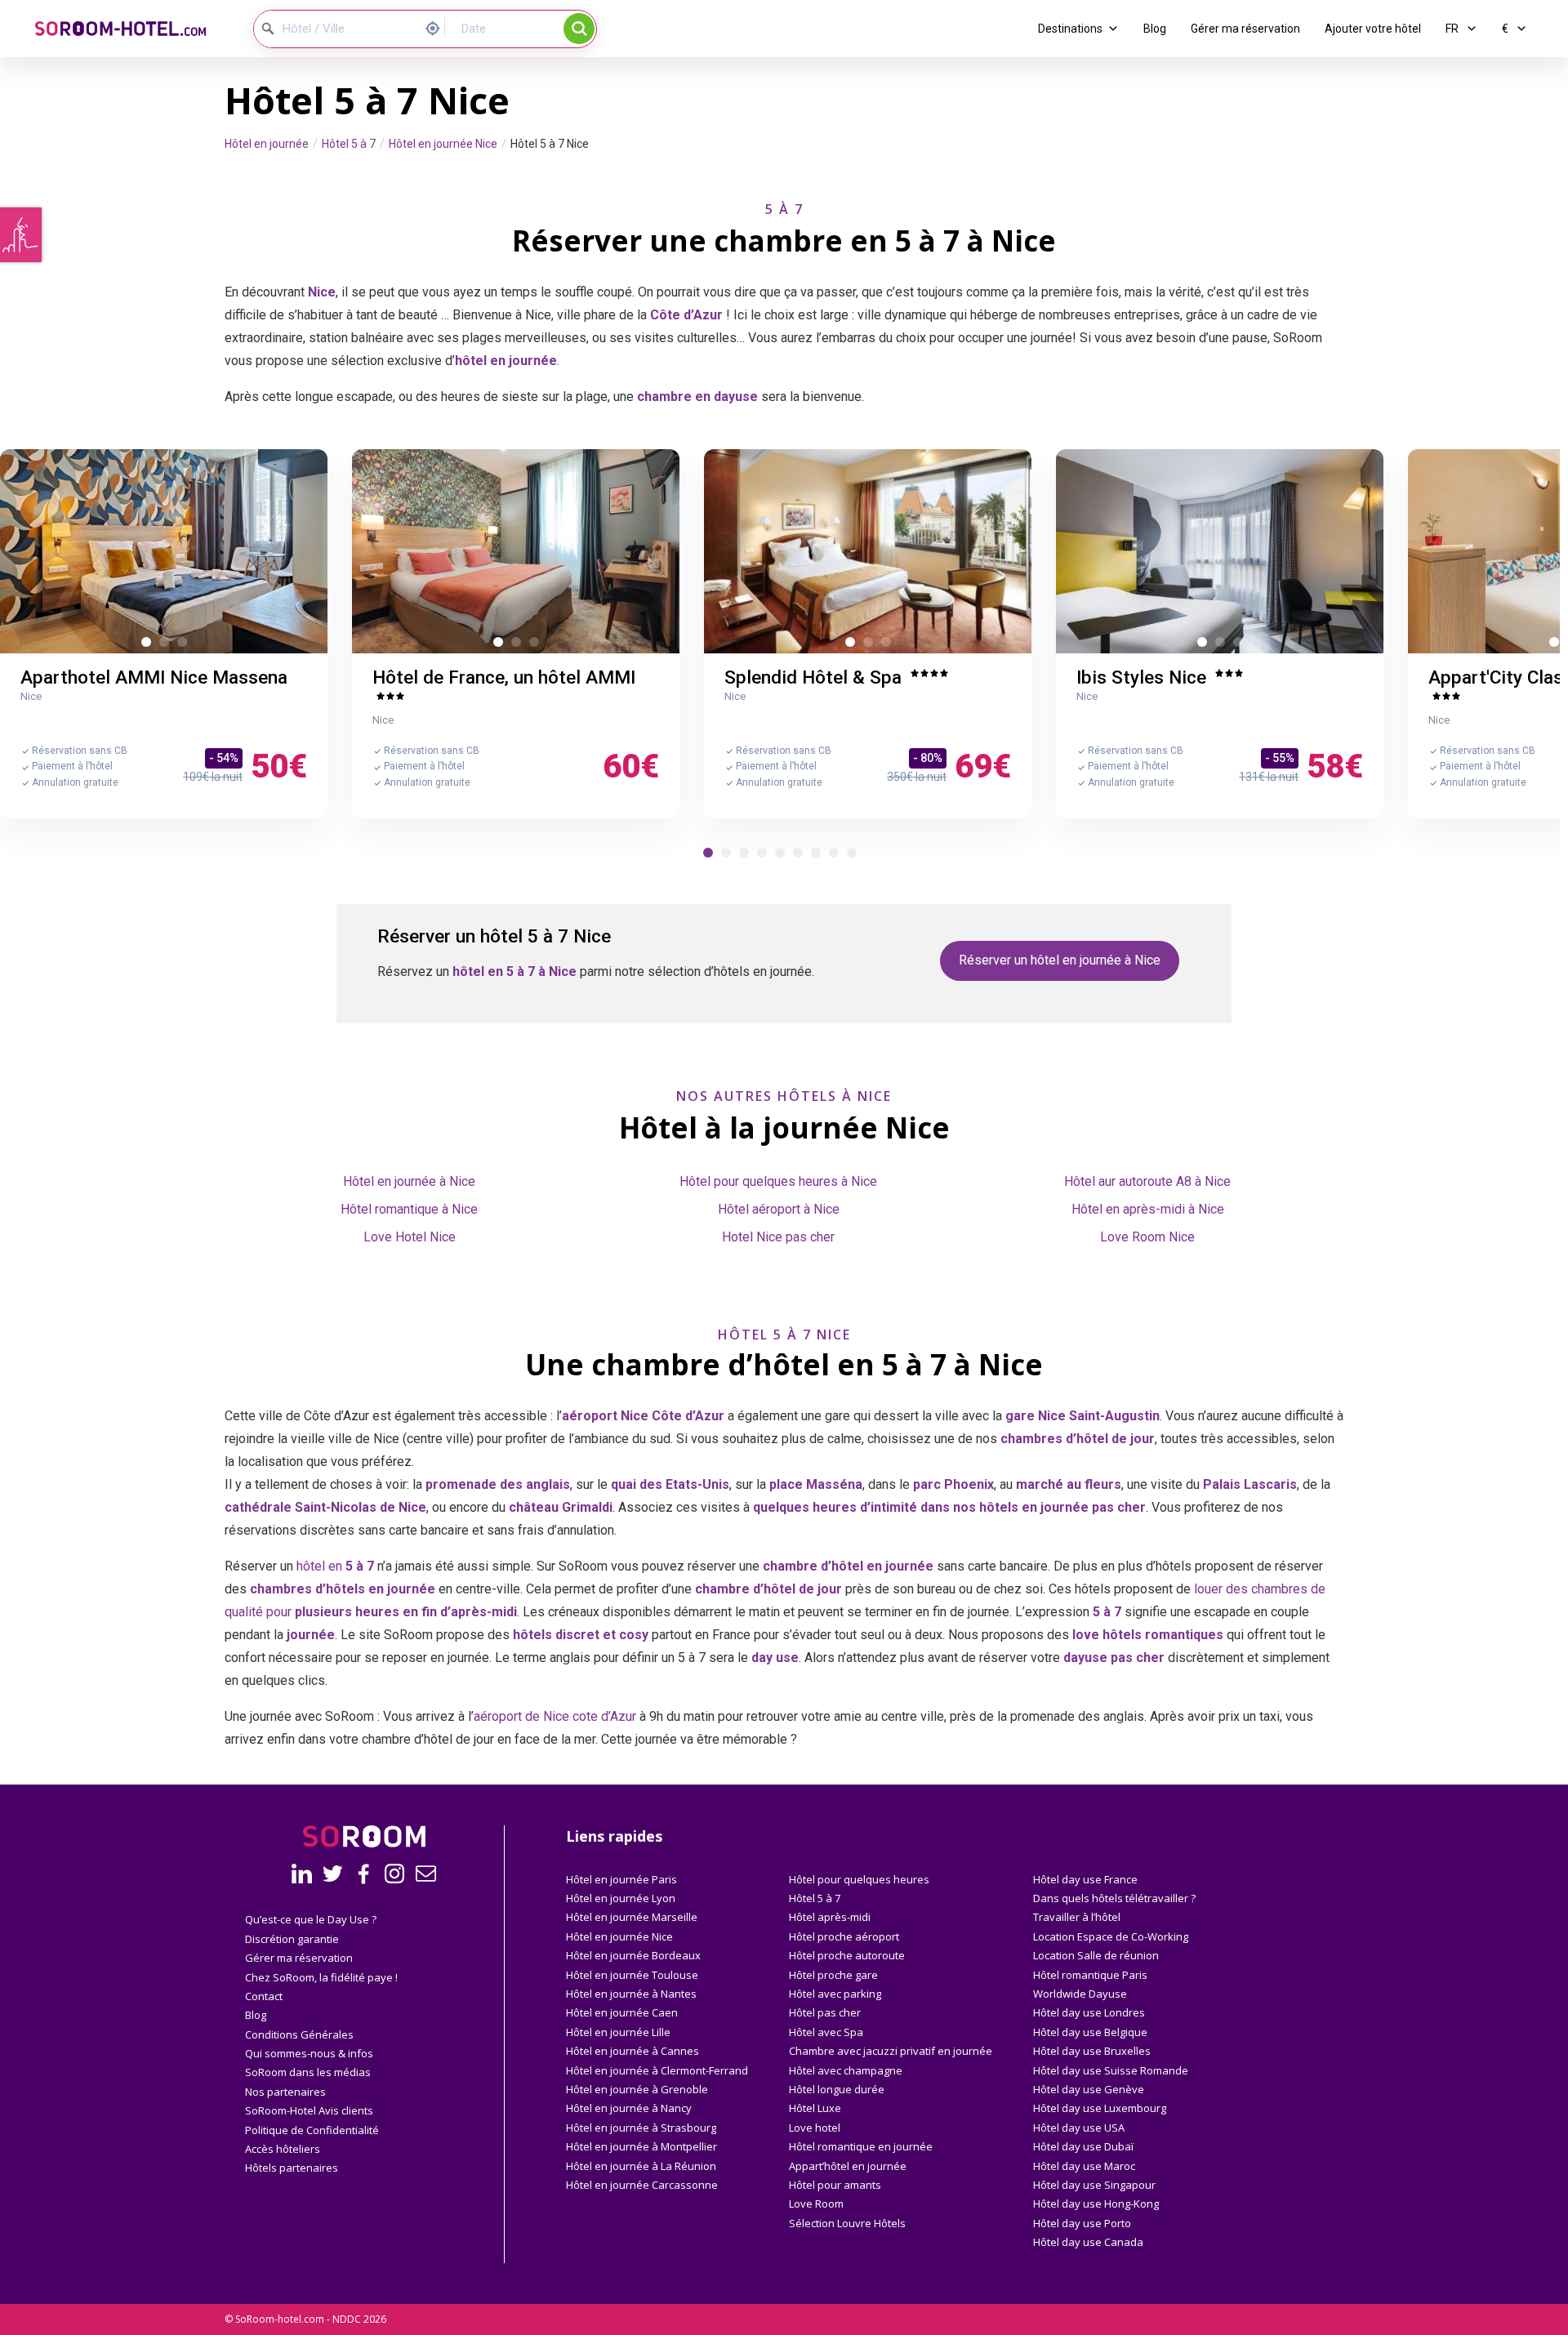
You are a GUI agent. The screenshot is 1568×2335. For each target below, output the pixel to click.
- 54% (224, 758)
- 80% (928, 758)
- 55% (1280, 758)
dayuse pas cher (1114, 1658)
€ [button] (1506, 29)
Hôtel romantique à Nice (409, 1209)
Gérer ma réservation (1245, 29)
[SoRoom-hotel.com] (131, 29)
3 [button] (185, 645)
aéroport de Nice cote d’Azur (555, 1716)
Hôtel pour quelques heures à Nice (778, 1181)
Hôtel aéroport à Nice (779, 1209)
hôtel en (335, 1566)
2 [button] (167, 645)
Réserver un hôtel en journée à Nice (1060, 960)
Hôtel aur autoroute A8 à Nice (1147, 1181)
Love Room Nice (1147, 1237)
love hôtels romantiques (1148, 1635)
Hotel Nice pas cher (778, 1237)
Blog (1155, 29)
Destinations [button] (1070, 29)
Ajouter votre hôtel (1373, 29)
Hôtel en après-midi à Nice (1148, 1209)
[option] (164, 551)
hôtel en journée (882, 1566)
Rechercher (579, 29)
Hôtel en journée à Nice (409, 1181)
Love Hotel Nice (410, 1237)
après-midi (484, 1612)
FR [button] (1453, 29)
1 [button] (149, 645)
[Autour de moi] (437, 27)
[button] (708, 853)
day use (775, 1658)
